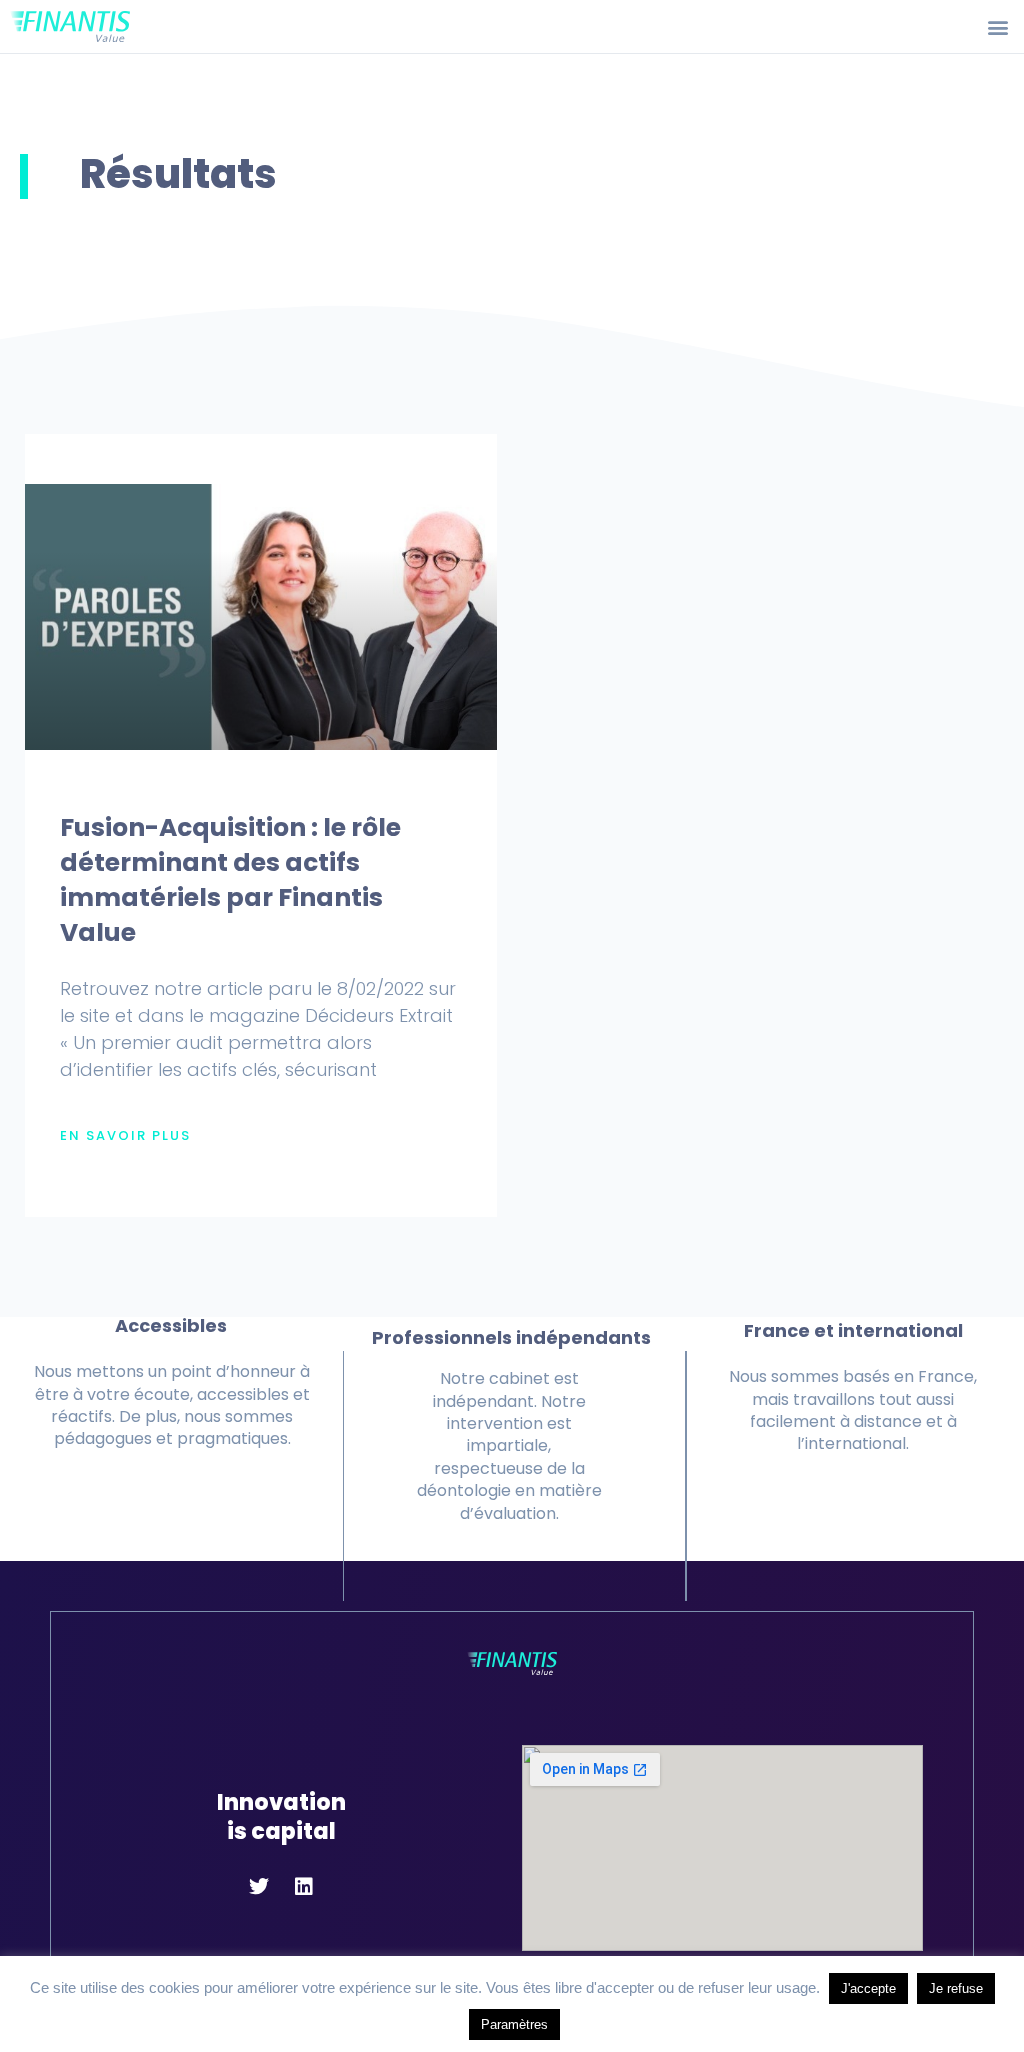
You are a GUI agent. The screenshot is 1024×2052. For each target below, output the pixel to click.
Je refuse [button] (956, 1988)
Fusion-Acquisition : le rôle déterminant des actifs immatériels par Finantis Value (230, 880)
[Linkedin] (304, 1887)
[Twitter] (259, 1887)
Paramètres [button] (514, 2024)
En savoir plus (125, 1136)
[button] (997, 26)
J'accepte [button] (868, 1988)
